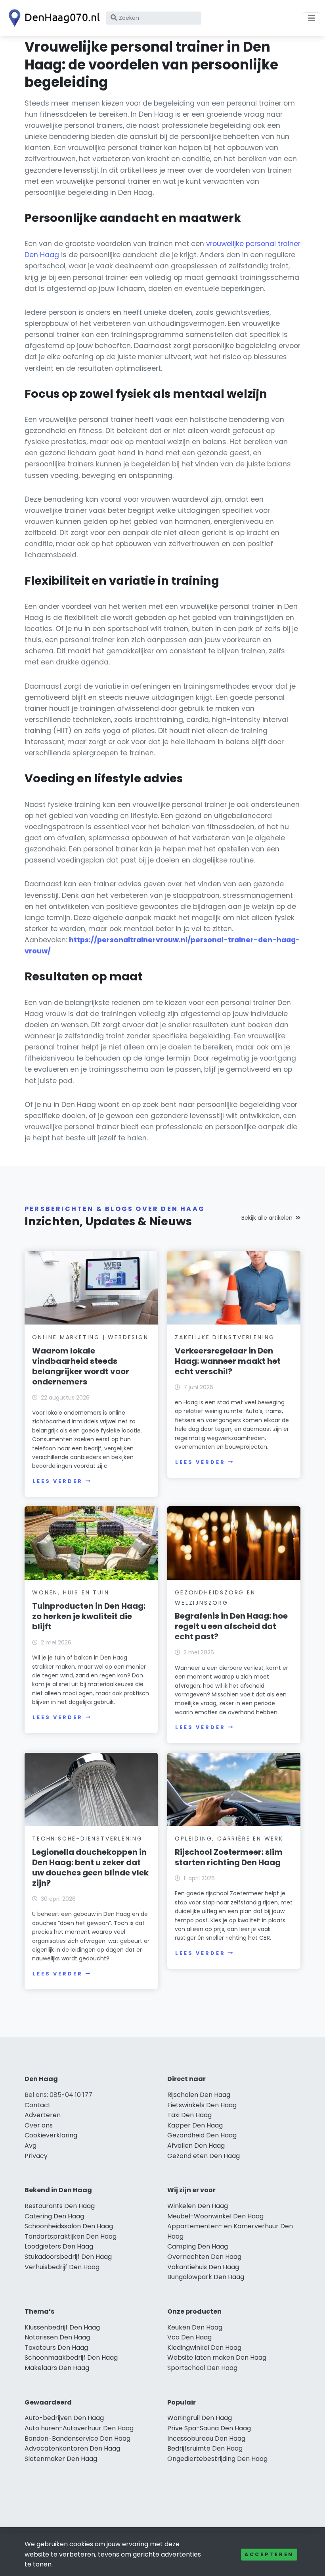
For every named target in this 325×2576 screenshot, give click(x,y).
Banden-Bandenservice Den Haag (77, 2438)
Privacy (36, 2156)
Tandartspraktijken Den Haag (71, 2236)
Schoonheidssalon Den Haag (69, 2226)
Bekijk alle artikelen (267, 1218)
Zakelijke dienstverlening (225, 1337)
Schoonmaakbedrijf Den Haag (71, 2357)
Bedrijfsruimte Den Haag (205, 2448)
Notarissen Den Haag (57, 2337)
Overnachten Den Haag (204, 2257)
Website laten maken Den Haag (217, 2357)
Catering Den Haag (54, 2216)
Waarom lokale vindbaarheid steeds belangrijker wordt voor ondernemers (81, 1366)
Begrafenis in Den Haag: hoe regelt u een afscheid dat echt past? (231, 1626)
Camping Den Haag (198, 2246)
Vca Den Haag (189, 2337)
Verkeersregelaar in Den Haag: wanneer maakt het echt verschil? (228, 1361)
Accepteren (269, 2554)
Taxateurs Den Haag (56, 2348)
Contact (38, 2105)
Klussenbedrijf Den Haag (62, 2327)
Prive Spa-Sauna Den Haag (209, 2428)
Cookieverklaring (51, 2135)
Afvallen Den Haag (196, 2146)
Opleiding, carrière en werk (229, 1839)
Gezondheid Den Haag (202, 2135)
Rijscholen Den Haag (199, 2095)
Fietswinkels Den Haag (202, 2105)
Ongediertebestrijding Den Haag (217, 2459)
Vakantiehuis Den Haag (203, 2267)
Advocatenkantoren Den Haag (72, 2448)
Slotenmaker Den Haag (61, 2459)
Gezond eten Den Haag (204, 2156)
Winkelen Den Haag (198, 2206)
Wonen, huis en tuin (71, 1592)
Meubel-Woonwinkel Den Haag (215, 2216)
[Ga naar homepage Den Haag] (52, 18)
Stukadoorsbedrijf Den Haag (68, 2257)
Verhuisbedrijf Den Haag (62, 2267)
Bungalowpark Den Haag (206, 2277)
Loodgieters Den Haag (59, 2246)
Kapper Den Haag (195, 2125)
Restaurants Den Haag (60, 2206)
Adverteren (43, 2115)
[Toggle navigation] (312, 18)
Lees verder (57, 1481)
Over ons (39, 2125)
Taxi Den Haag (189, 2115)
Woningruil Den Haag (200, 2418)
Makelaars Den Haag (57, 2368)
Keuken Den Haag (195, 2327)
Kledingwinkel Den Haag (204, 2348)
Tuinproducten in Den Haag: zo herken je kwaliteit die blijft (89, 1616)
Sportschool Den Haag (202, 2368)
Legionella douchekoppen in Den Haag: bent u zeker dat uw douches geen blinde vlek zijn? (90, 1868)
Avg (31, 2146)
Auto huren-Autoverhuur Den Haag (79, 2428)
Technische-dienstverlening (87, 1839)
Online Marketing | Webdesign (90, 1337)
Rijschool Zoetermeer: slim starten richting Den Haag (229, 1857)
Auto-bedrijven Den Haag (64, 2418)
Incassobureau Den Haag (206, 2438)
